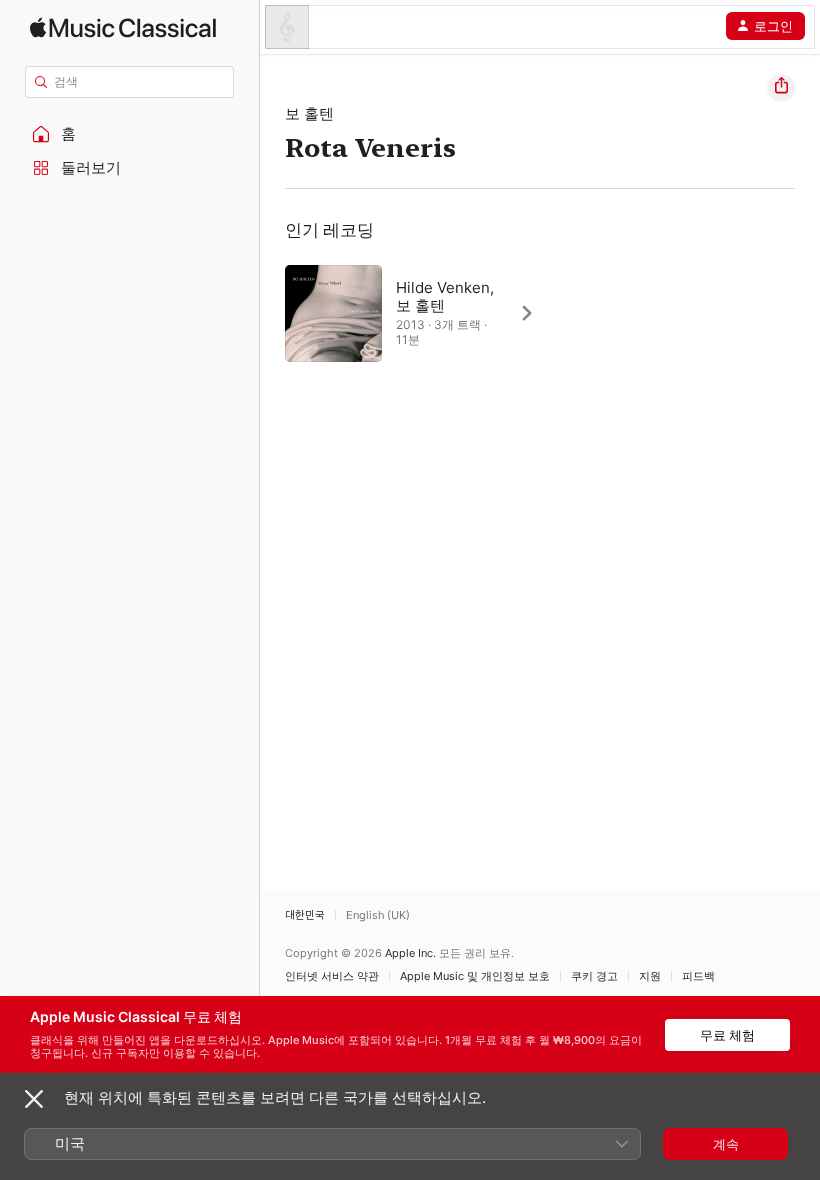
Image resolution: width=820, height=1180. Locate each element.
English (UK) (378, 915)
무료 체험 (727, 1035)
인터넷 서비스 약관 (332, 976)
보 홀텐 (309, 113)
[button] (130, 134)
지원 (650, 976)
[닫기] (34, 1099)
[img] (123, 27)
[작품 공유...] (781, 88)
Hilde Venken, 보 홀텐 (445, 296)
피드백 (698, 976)
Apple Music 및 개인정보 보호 (475, 976)
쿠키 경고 (594, 976)
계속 (726, 1144)
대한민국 (305, 915)
